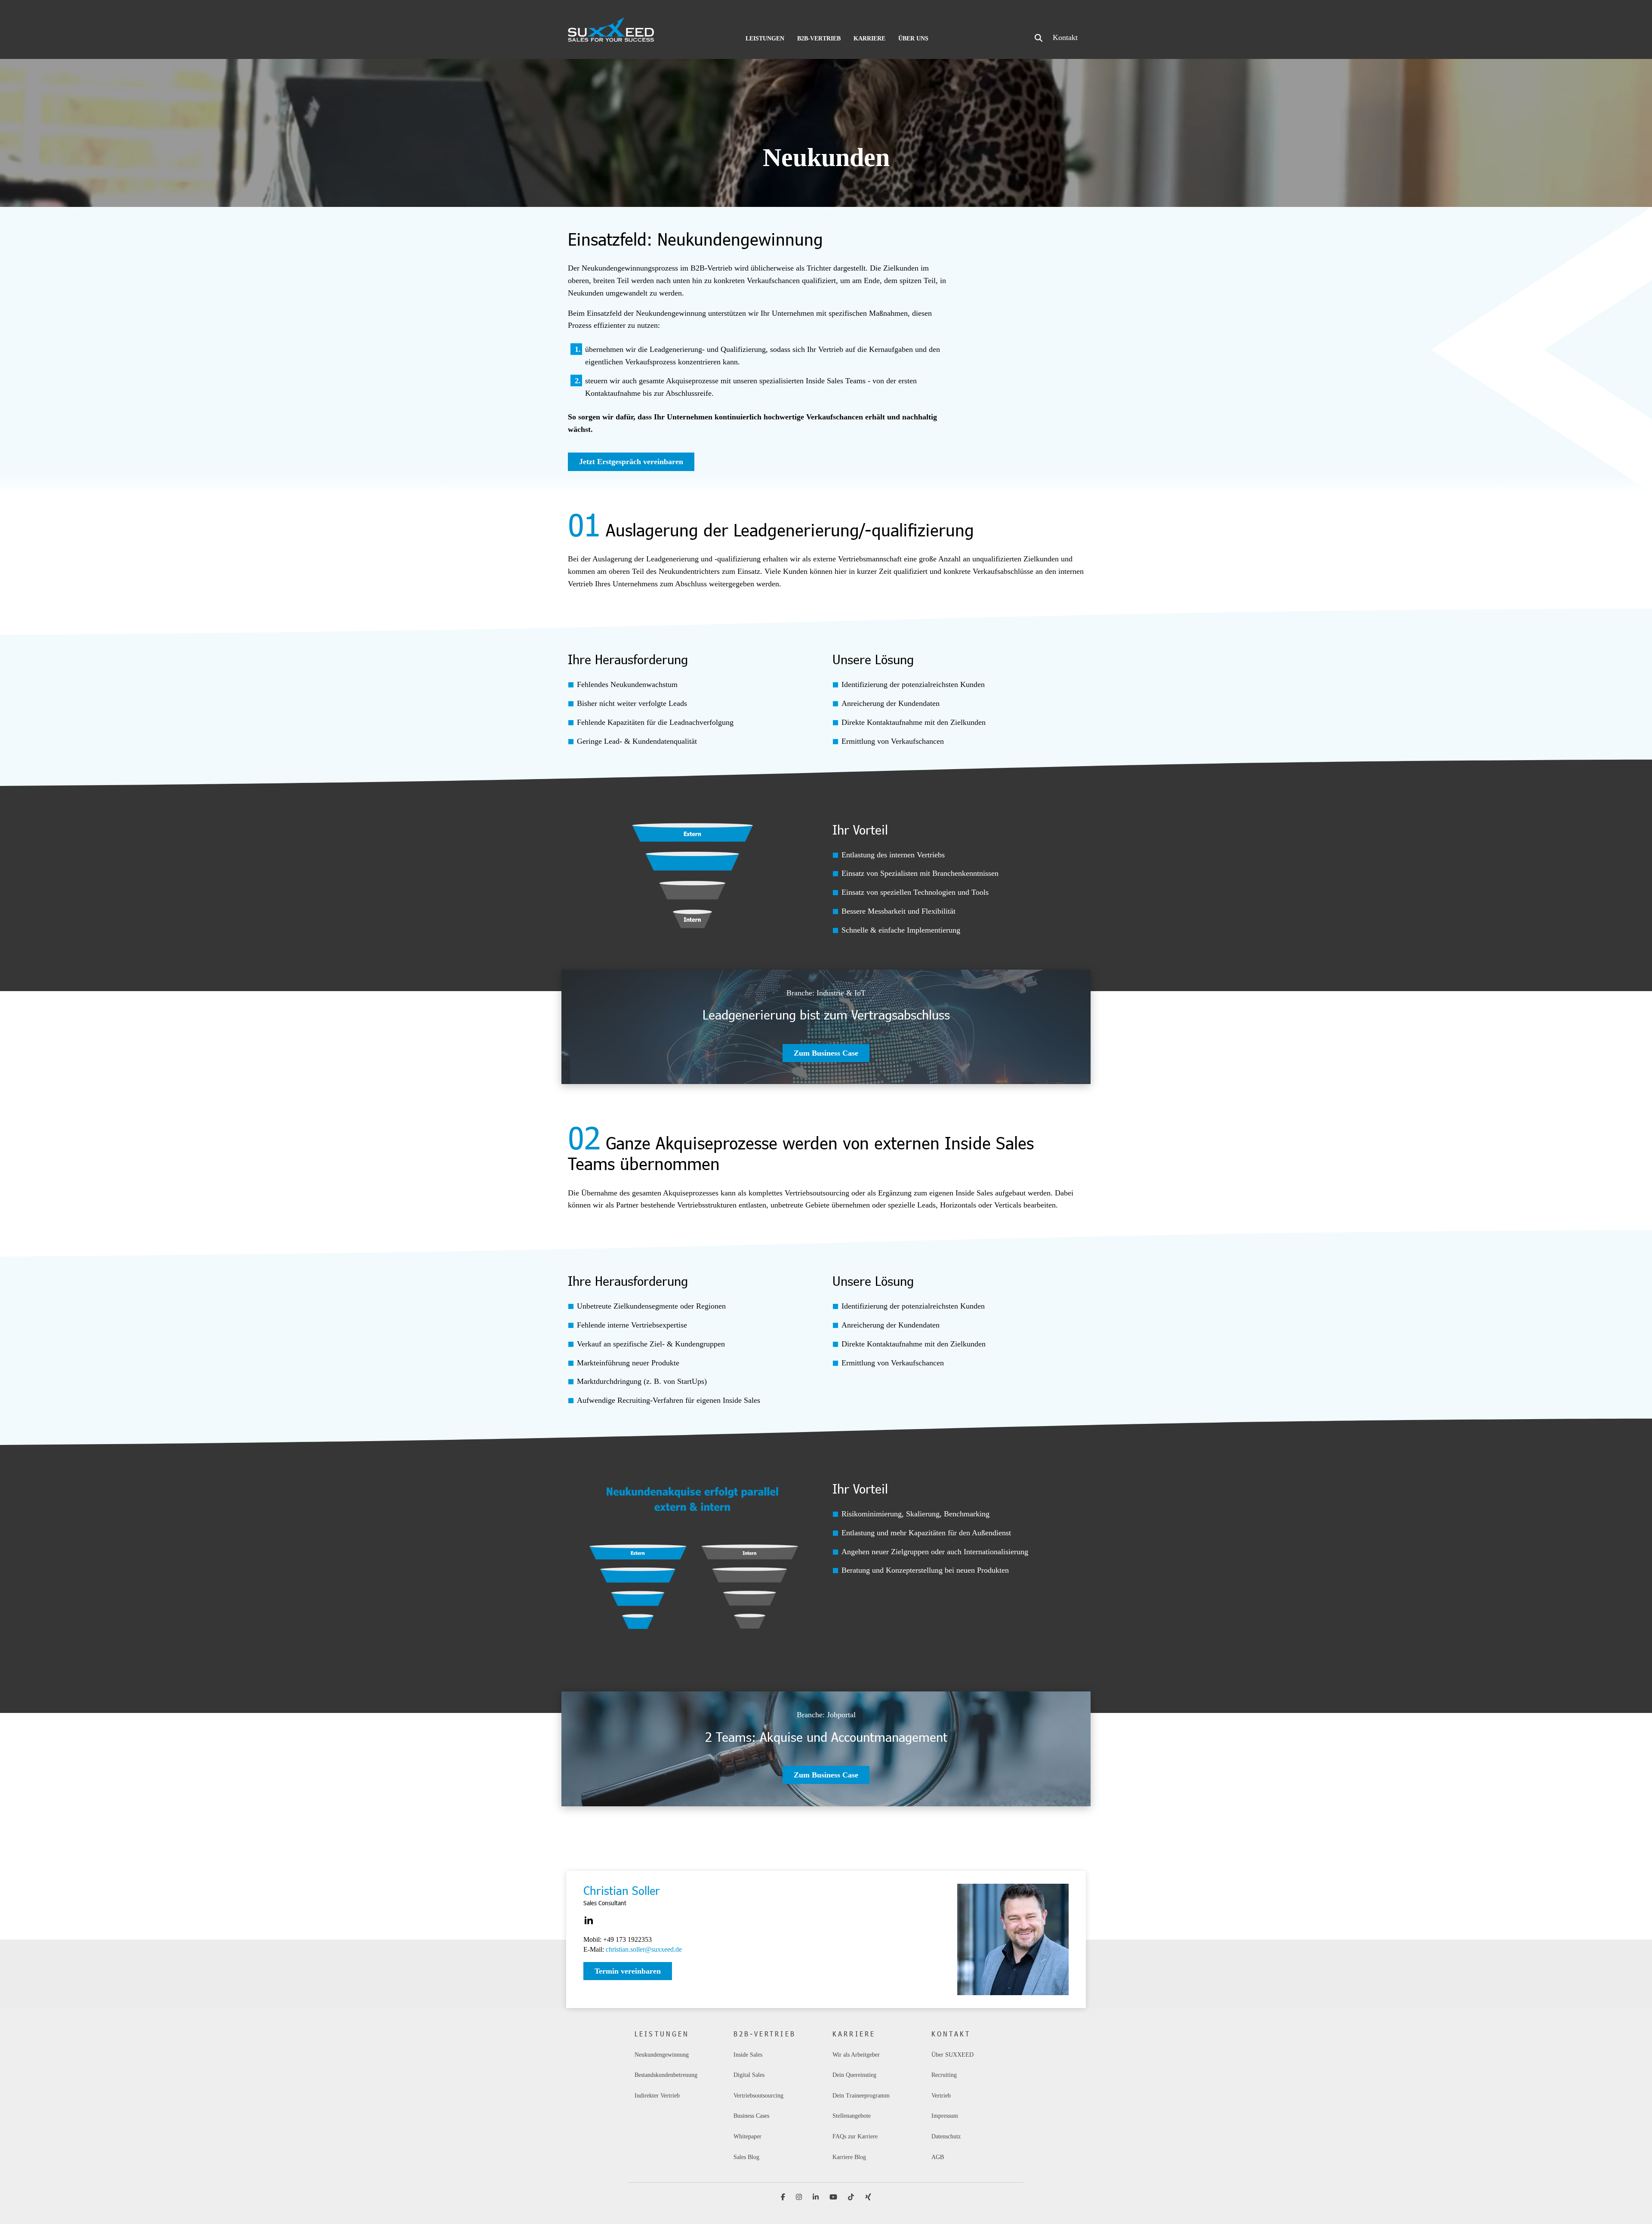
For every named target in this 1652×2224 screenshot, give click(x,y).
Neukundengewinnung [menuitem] (662, 2055)
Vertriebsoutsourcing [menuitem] (758, 2096)
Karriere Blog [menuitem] (849, 2157)
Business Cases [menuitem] (751, 2116)
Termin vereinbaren (628, 1971)
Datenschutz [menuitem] (946, 2136)
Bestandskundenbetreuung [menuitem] (666, 2075)
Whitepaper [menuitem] (747, 2136)
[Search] (1039, 38)
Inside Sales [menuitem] (748, 2055)
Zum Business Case (826, 1053)
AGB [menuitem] (938, 2157)
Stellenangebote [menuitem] (852, 2116)
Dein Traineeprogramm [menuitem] (861, 2096)
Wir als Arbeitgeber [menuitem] (856, 2055)
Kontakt (1065, 37)
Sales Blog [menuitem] (746, 2157)
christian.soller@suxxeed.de (644, 1949)
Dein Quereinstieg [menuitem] (854, 2075)
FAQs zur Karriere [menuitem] (855, 2136)
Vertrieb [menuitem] (941, 2096)
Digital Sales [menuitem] (750, 2075)
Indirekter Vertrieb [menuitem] (657, 2096)
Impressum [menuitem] (945, 2116)
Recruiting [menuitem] (944, 2075)
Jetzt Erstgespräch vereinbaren (631, 462)
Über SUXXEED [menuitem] (952, 2055)
